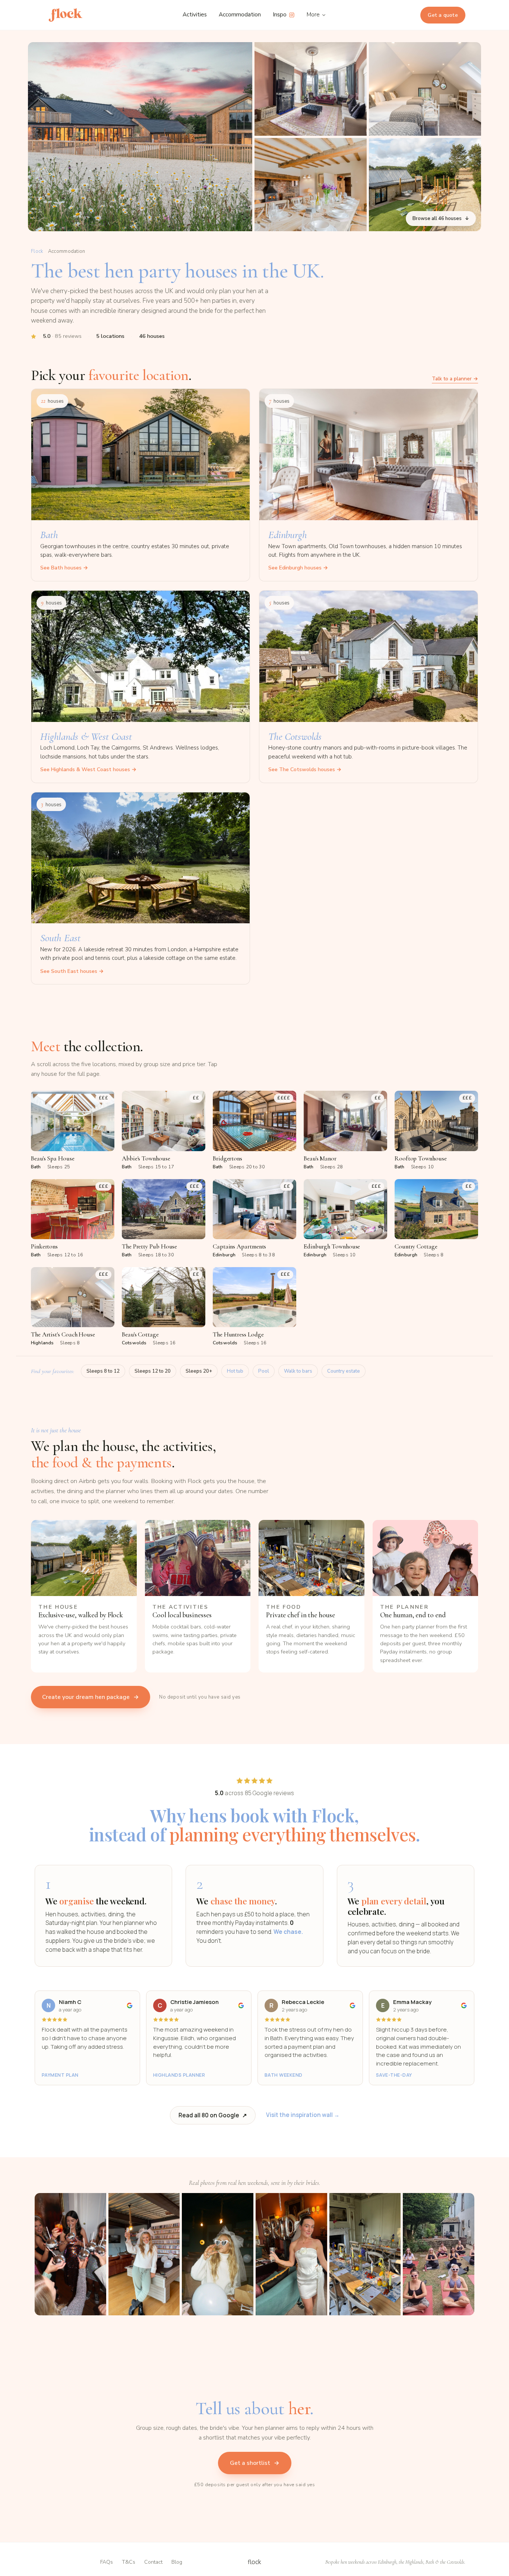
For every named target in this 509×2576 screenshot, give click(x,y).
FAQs (107, 2562)
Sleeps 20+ (199, 1371)
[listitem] (73, 1130)
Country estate (344, 1371)
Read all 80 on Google (213, 2115)
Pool (264, 1371)
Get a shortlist (255, 2463)
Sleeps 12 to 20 (153, 1371)
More (313, 15)
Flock (37, 251)
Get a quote (443, 15)
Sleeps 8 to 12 (103, 1371)
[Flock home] (66, 15)
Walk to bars (298, 1371)
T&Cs (129, 2562)
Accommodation (240, 15)
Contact (153, 2562)
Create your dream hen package (91, 1697)
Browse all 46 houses (441, 219)
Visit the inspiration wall (303, 2115)
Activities (195, 15)
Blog (177, 2562)
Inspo (280, 15)
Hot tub (235, 1371)
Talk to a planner (455, 379)
